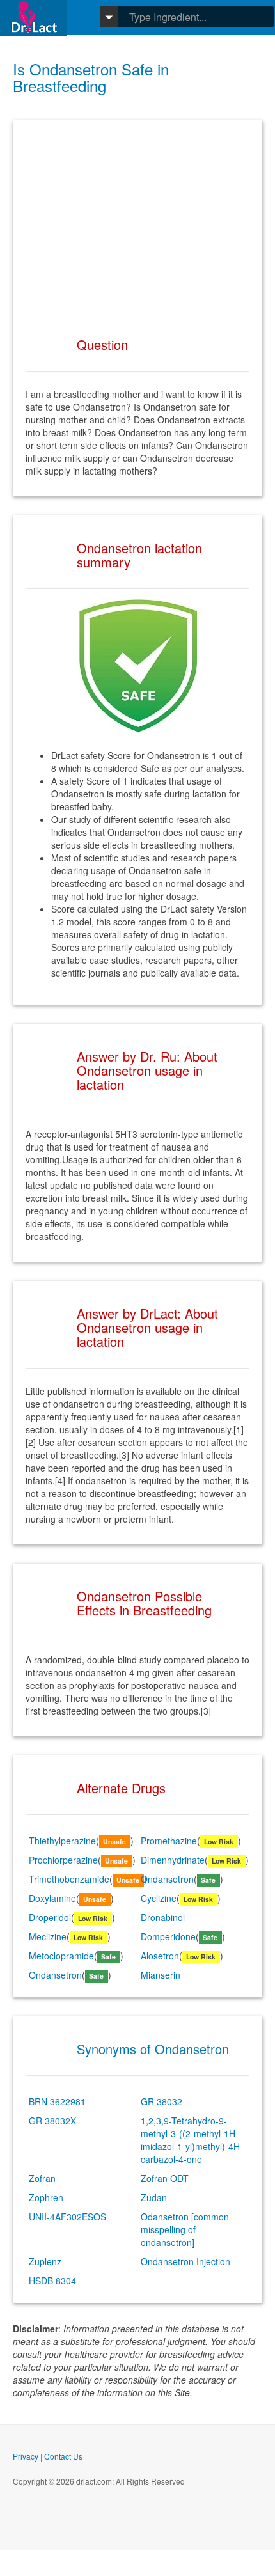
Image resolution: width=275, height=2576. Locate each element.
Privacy (26, 2456)
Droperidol (50, 1917)
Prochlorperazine (63, 1860)
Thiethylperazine (62, 1841)
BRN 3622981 (57, 2101)
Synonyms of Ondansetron (153, 2049)
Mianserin (161, 1975)
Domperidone (168, 1936)
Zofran (42, 2178)
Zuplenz (45, 2261)
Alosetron (160, 1956)
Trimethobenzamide (69, 1879)
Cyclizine (159, 1898)
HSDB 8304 (52, 2281)
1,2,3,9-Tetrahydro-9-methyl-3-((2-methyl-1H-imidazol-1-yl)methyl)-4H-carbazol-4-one (192, 2140)
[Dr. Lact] (34, 18)
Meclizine (48, 1936)
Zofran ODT (165, 2178)
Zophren (46, 2197)
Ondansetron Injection (185, 2261)
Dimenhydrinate (173, 1860)
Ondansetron (167, 1879)
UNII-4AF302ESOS (67, 2217)
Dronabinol (163, 1917)
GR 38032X (52, 2121)
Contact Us (63, 2456)
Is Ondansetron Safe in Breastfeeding (91, 77)
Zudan (154, 2197)
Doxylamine (52, 1898)
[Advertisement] (137, 223)
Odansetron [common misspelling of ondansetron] (185, 2229)
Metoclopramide (61, 1956)
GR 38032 (161, 2101)
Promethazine (169, 1841)
